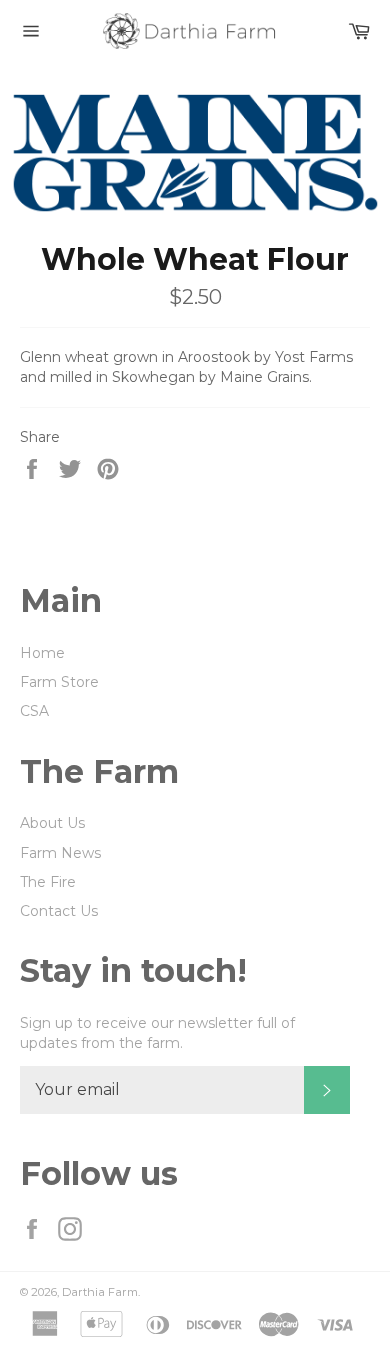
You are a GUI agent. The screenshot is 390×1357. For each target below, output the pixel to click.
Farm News (60, 853)
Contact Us (59, 911)
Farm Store (59, 682)
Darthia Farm (100, 1292)
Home (42, 653)
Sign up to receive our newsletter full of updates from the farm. (157, 1032)
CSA (34, 711)
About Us (52, 823)
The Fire (48, 882)
